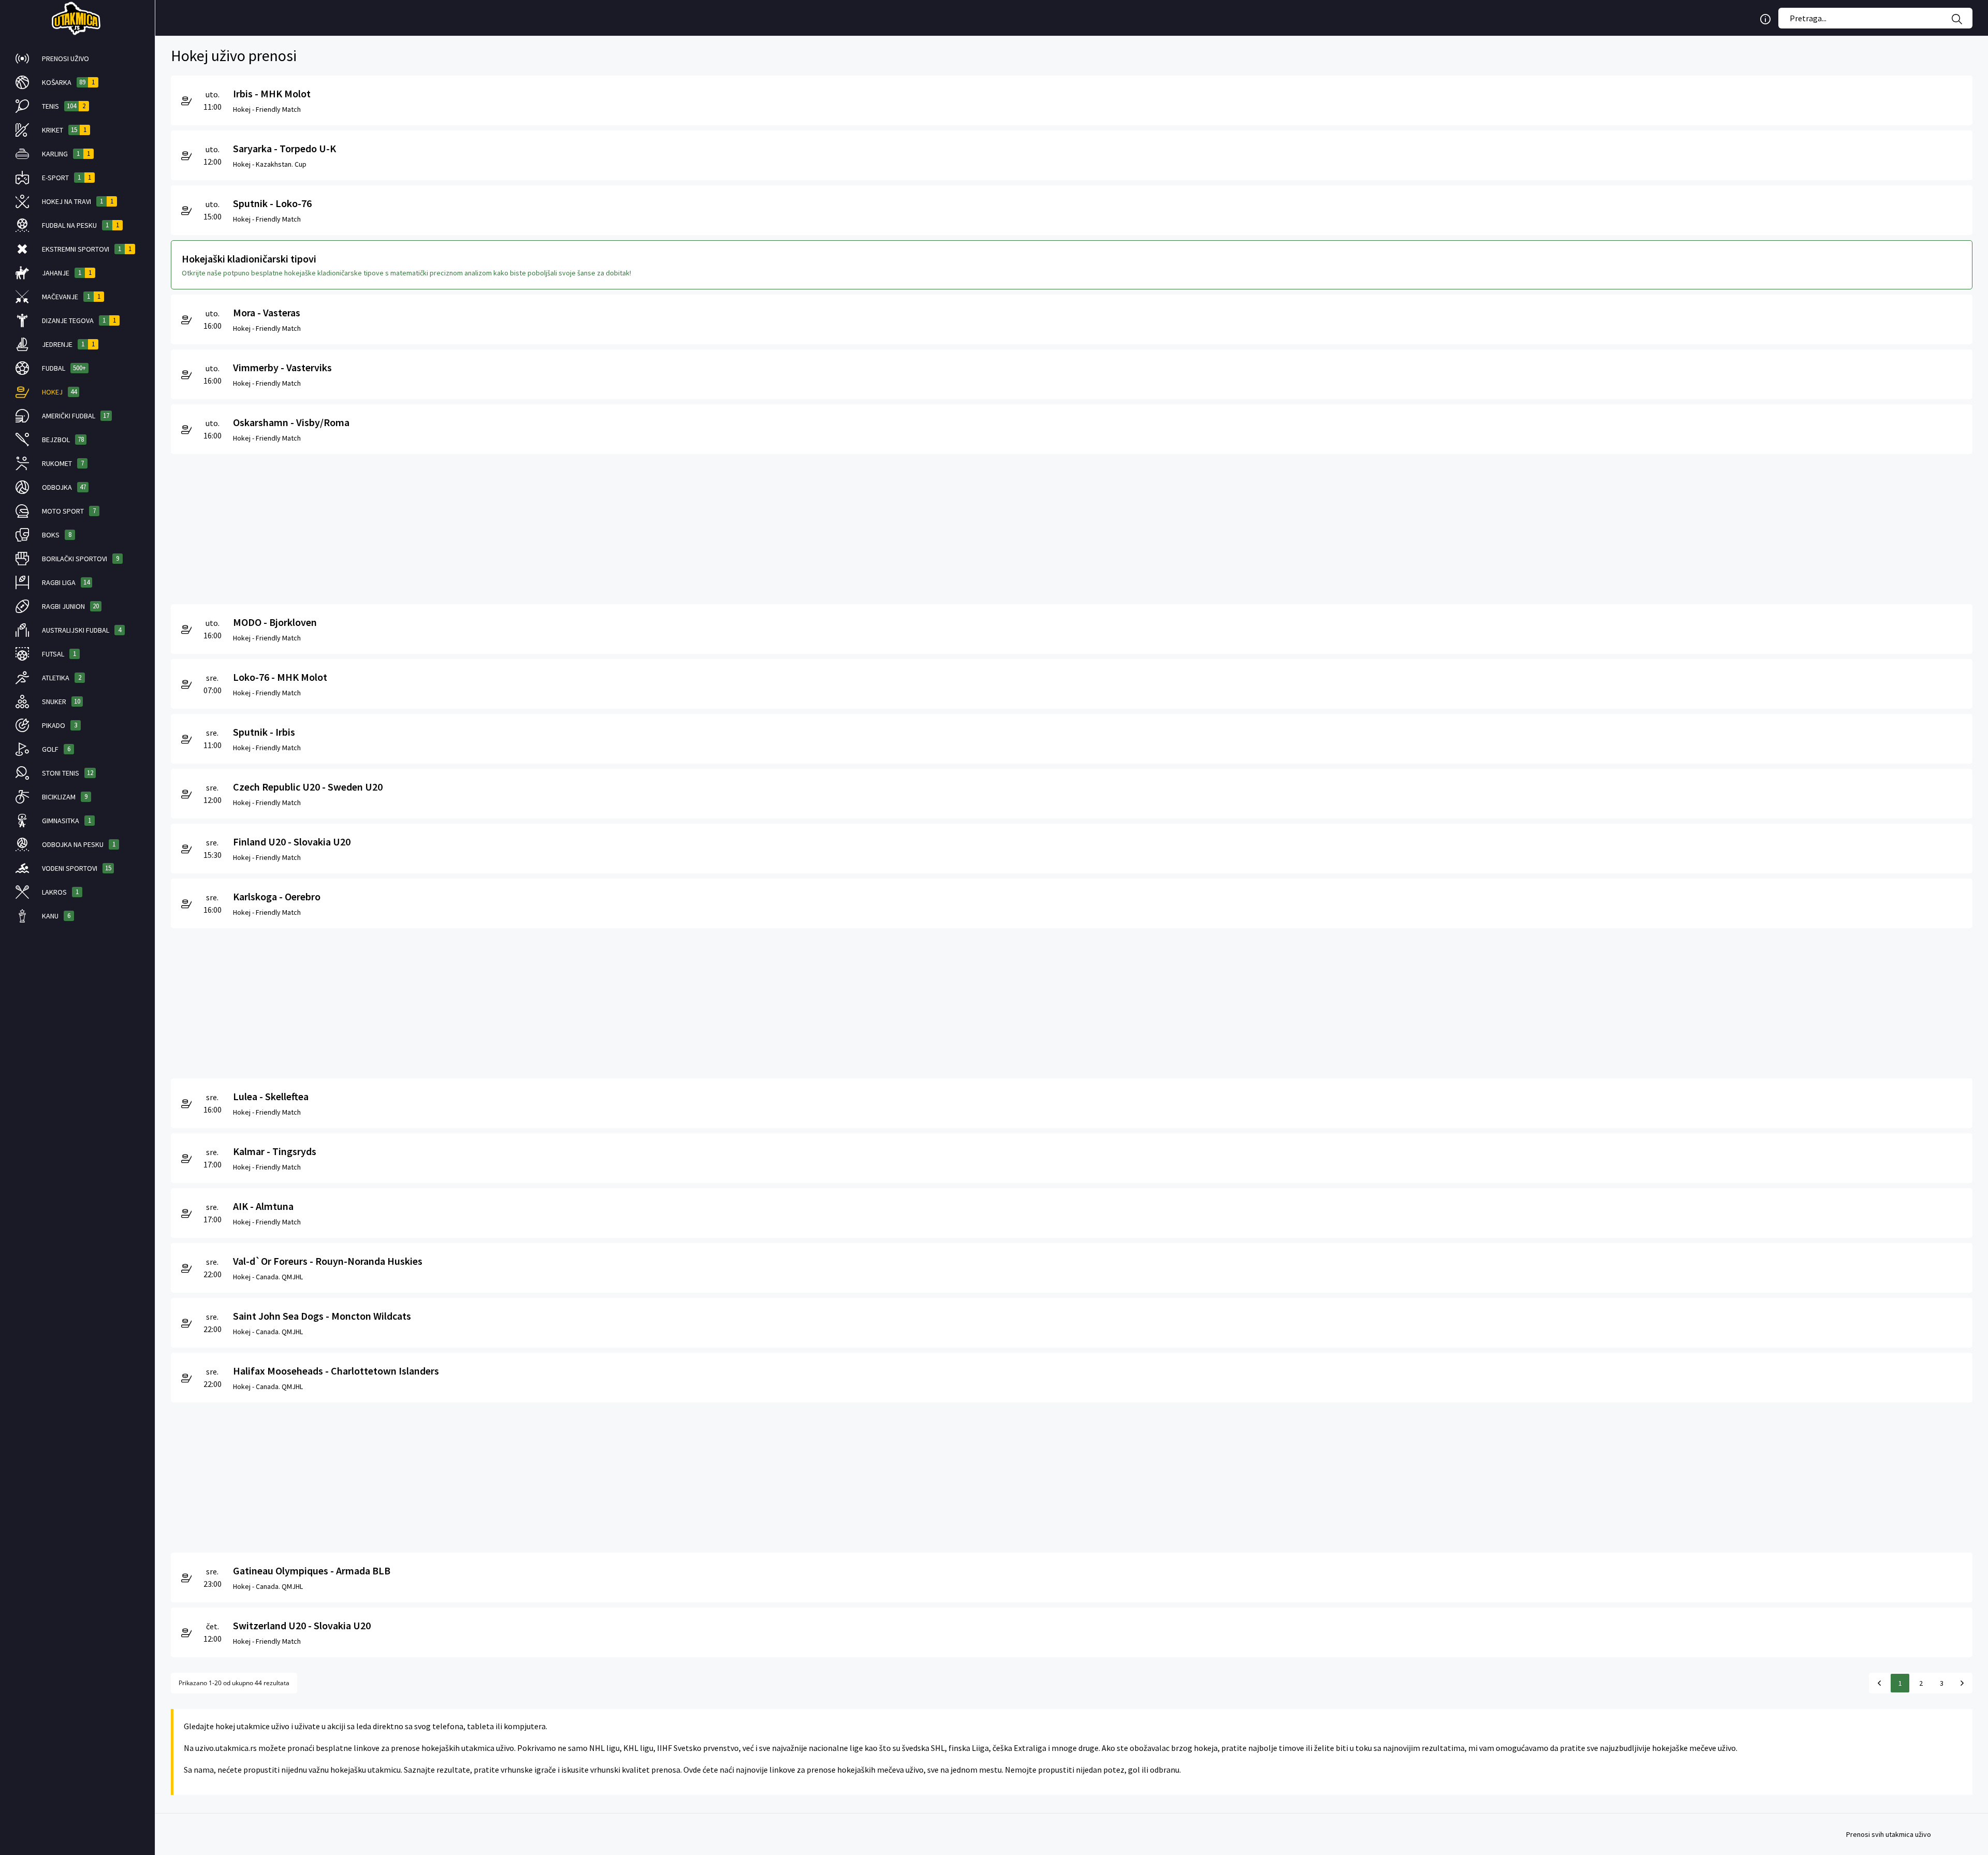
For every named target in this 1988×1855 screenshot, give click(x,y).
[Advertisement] (481, 527)
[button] (77, 59)
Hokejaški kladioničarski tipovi (249, 259)
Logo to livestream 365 (77, 18)
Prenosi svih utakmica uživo (1889, 1834)
